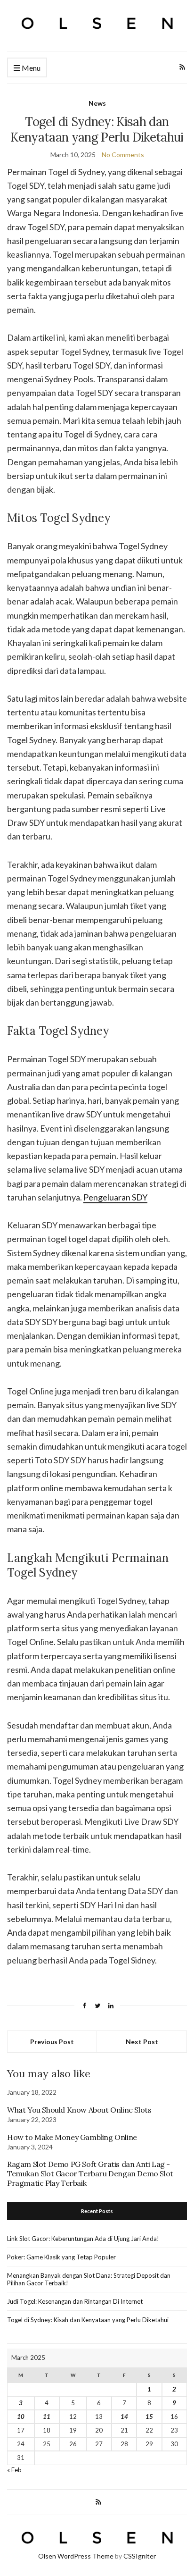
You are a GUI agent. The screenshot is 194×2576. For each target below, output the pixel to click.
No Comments (123, 155)
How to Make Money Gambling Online (72, 2137)
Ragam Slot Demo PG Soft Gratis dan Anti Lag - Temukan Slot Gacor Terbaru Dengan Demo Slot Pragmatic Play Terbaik (90, 2173)
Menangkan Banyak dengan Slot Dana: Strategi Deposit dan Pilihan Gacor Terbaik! (89, 2279)
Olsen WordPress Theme (76, 2556)
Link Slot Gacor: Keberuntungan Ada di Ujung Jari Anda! (83, 2239)
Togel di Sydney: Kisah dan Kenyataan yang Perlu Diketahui (88, 2320)
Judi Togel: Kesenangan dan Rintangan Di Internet (75, 2301)
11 (47, 2417)
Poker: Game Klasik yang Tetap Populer (61, 2257)
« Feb (14, 2470)
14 (124, 2417)
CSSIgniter (140, 2556)
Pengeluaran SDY (115, 1197)
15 (149, 2417)
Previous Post (52, 2042)
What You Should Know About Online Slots (79, 2110)
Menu (30, 68)
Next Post (142, 2042)
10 (21, 2417)
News (97, 103)
